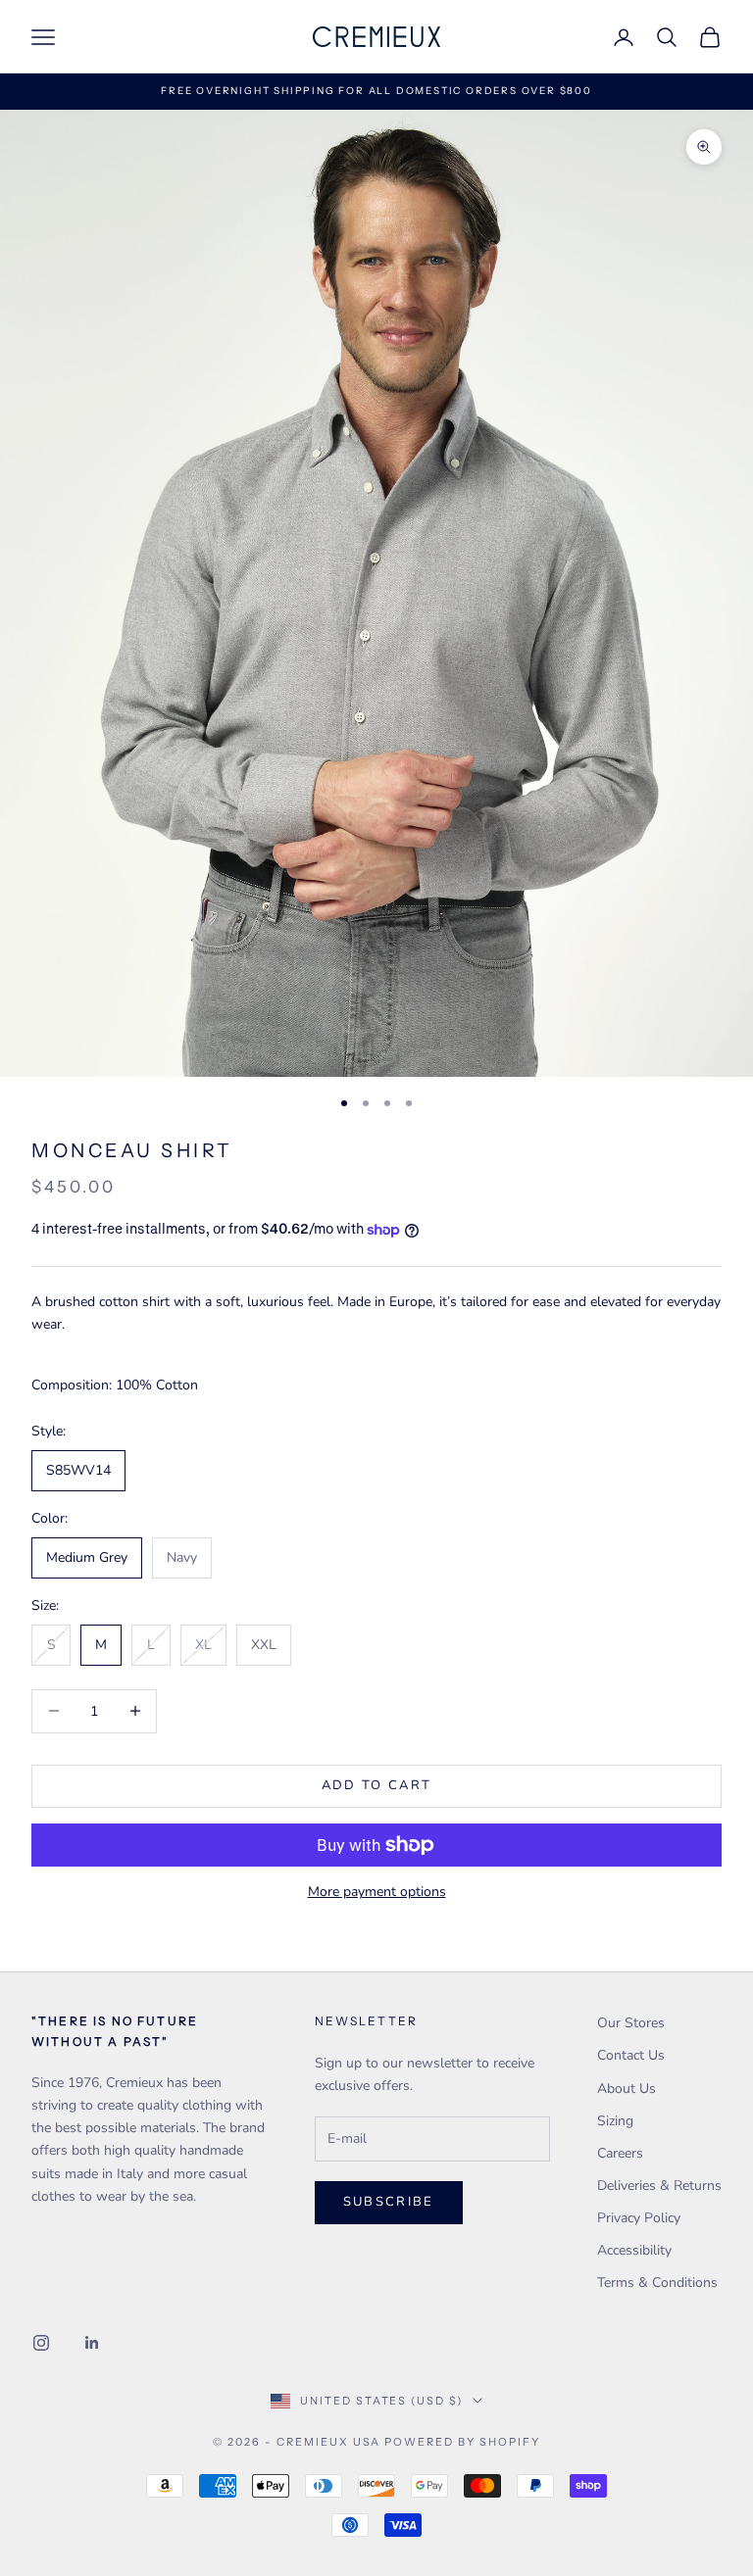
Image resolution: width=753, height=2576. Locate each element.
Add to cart (377, 1785)
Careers (620, 2153)
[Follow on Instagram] (41, 2343)
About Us (627, 2089)
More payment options (377, 1892)
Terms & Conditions (657, 2283)
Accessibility (634, 2250)
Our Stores (631, 2023)
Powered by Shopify (462, 2442)
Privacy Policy (639, 2218)
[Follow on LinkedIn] (92, 2343)
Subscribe (389, 2202)
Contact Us (631, 2055)
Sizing (615, 2121)
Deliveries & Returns (659, 2186)
